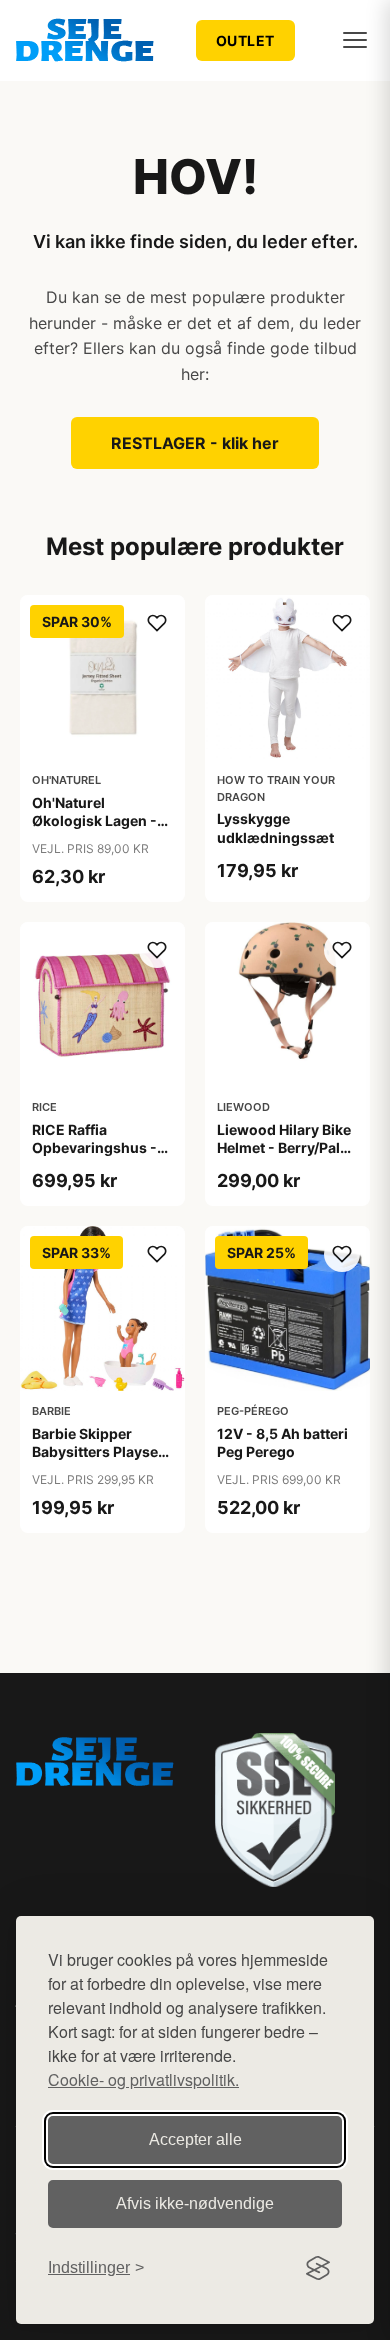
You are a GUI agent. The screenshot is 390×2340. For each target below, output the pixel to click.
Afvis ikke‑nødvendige (195, 2203)
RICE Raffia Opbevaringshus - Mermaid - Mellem (94, 1147)
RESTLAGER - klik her (195, 443)
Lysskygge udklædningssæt (275, 827)
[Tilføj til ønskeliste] (157, 623)
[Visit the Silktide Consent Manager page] (318, 2268)
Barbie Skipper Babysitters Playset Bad (97, 1451)
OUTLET (245, 40)
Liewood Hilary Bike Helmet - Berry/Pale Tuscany (284, 1147)
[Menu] (355, 40)
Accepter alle (195, 2139)
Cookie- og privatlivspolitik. (143, 2079)
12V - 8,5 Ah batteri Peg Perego (282, 1442)
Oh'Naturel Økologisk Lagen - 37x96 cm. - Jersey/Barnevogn (94, 830)
